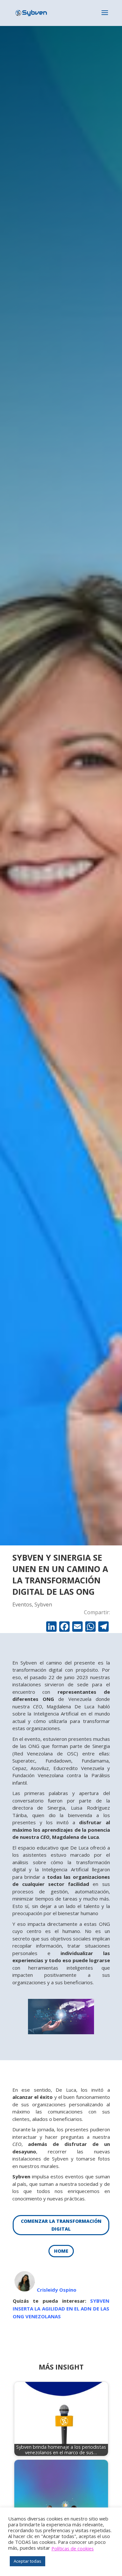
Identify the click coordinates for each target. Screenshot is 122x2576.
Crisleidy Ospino (57, 2290)
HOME (61, 2251)
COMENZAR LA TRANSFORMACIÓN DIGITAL (61, 2225)
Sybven (43, 1604)
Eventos (22, 1604)
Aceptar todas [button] (27, 2561)
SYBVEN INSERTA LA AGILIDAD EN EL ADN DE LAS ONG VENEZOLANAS (61, 2309)
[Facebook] (64, 1627)
